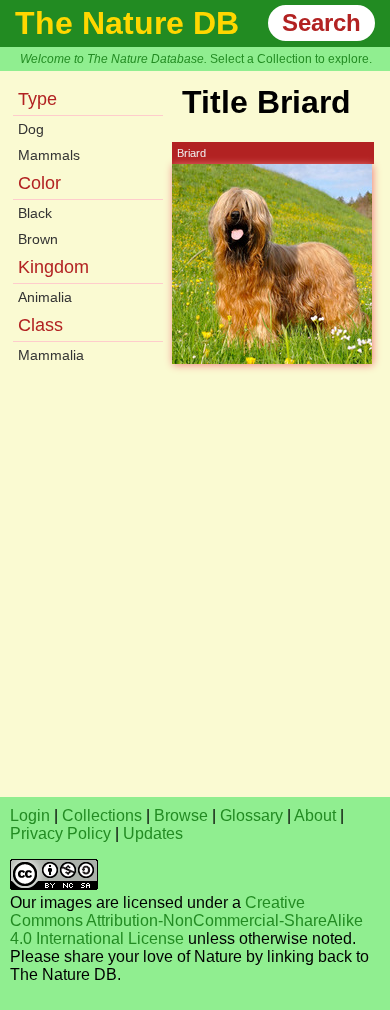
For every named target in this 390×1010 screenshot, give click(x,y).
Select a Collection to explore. (291, 59)
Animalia (45, 297)
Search (321, 22)
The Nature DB (127, 23)
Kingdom (53, 267)
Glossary (251, 815)
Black (35, 213)
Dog (31, 129)
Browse (181, 815)
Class (40, 325)
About (315, 815)
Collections (102, 815)
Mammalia (51, 355)
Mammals (49, 155)
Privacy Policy (60, 833)
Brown (38, 239)
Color (39, 183)
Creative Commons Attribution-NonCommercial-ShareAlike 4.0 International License (186, 920)
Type (37, 99)
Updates (153, 833)
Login (30, 815)
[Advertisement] (195, 592)
